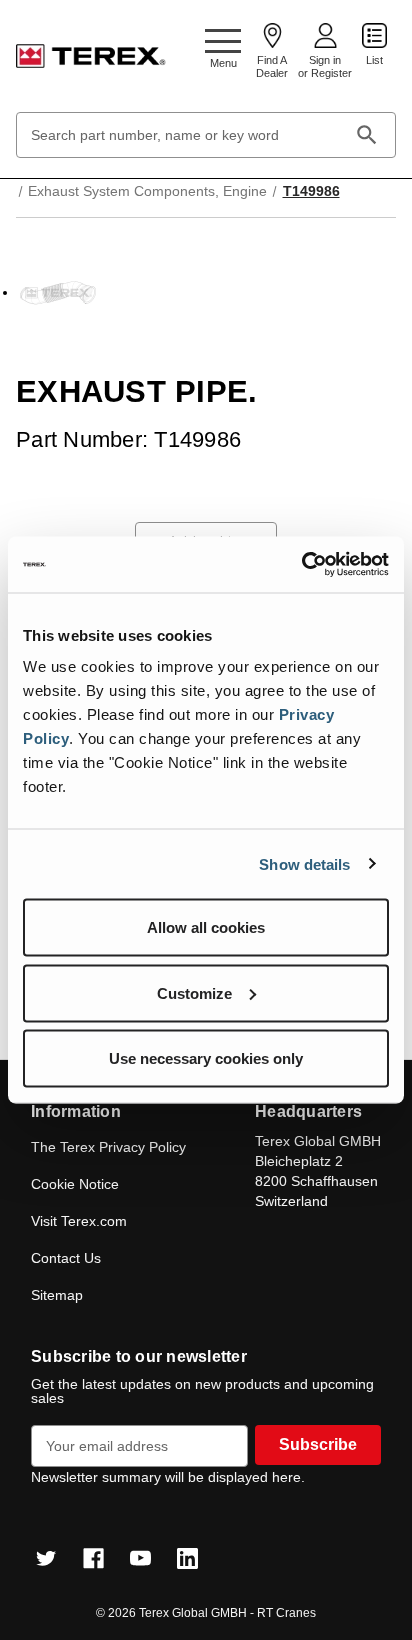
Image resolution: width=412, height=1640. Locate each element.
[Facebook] (93, 1558)
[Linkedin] (187, 1558)
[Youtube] (140, 1558)
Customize (194, 992)
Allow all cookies (206, 927)
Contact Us (66, 1258)
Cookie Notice (75, 1184)
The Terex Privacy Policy (108, 1147)
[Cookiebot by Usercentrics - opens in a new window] (301, 565)
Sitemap (57, 1295)
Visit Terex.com (79, 1221)
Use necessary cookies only (206, 1058)
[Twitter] (46, 1558)
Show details (304, 863)
